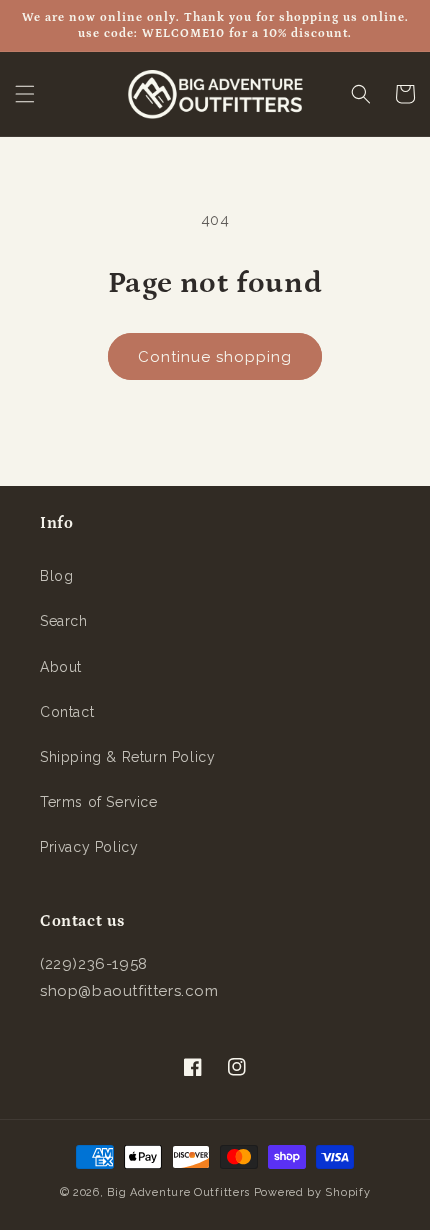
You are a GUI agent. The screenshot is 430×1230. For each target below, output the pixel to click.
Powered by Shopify (312, 1192)
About (61, 667)
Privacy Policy (89, 847)
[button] (25, 94)
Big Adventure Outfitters (178, 1192)
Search (64, 621)
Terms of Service (99, 802)
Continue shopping (215, 357)
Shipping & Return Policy (127, 757)
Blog (56, 576)
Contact (67, 712)
